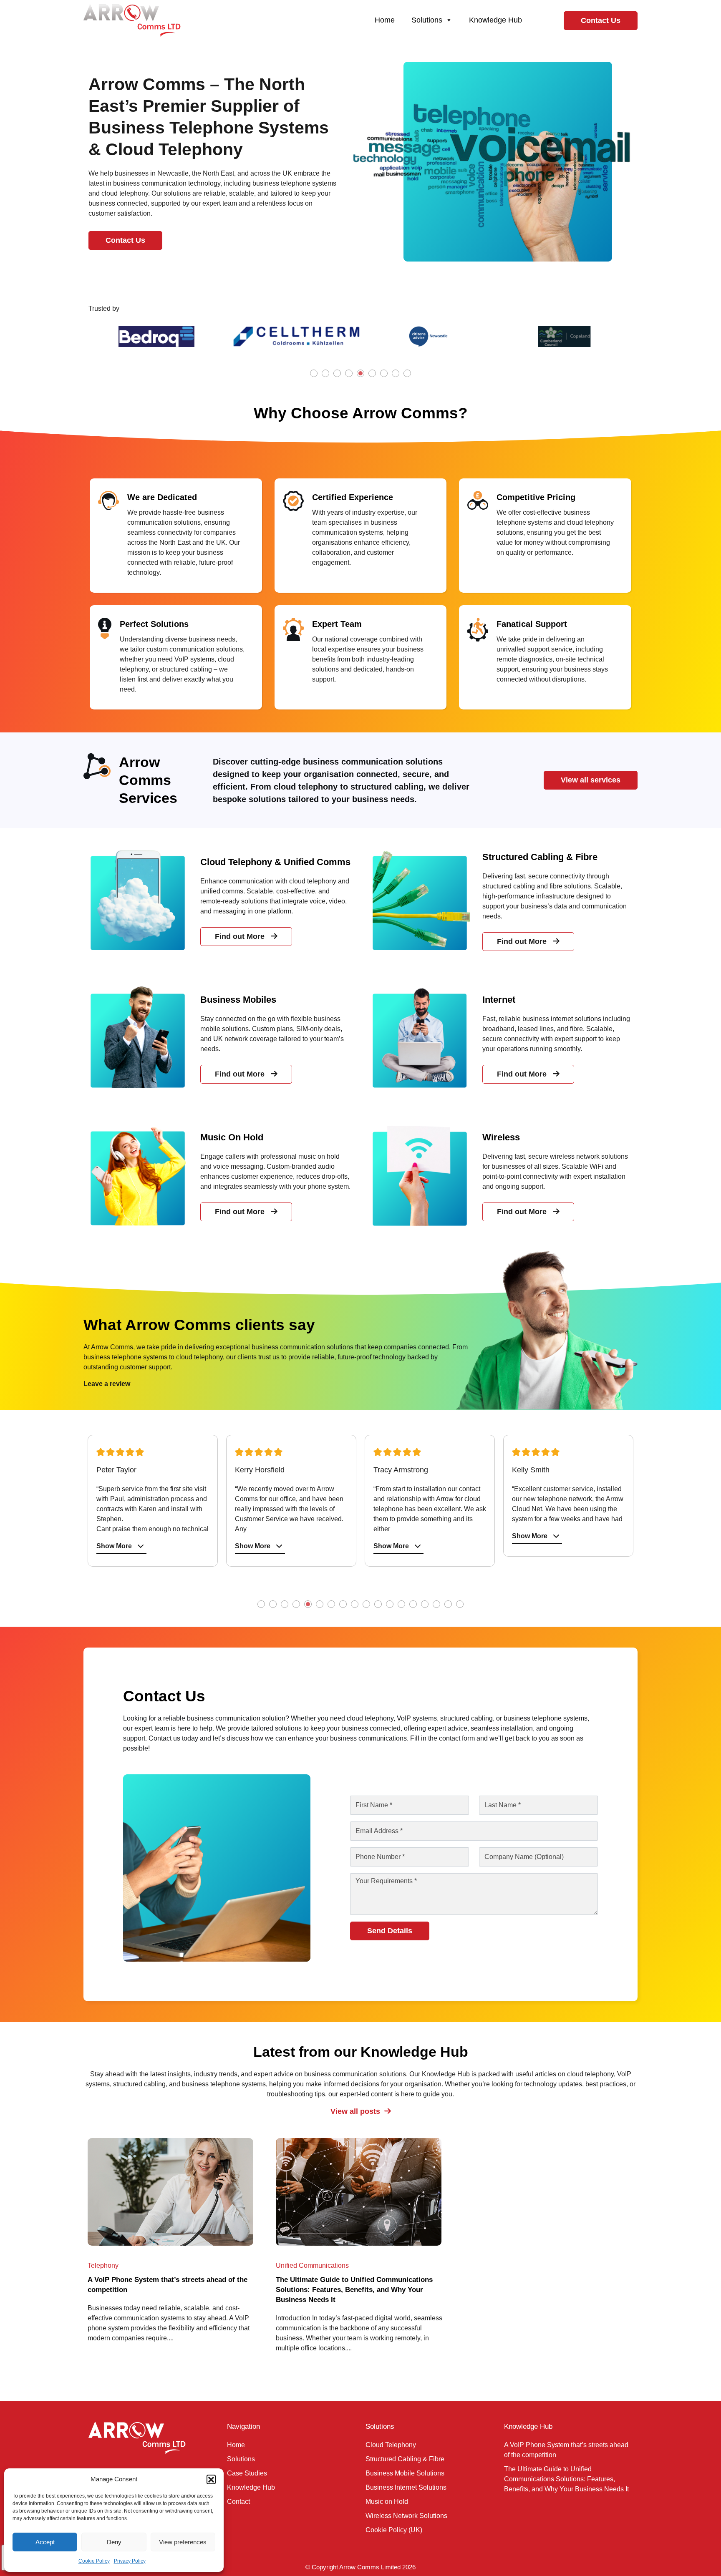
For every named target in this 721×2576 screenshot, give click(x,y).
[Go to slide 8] (396, 374)
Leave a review (107, 1384)
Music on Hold (387, 2502)
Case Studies (247, 2473)
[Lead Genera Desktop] (132, 20)
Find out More (240, 936)
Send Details (390, 1931)
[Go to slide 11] (379, 1605)
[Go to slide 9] (408, 374)
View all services (591, 780)
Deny (114, 2542)
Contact (238, 2502)
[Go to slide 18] (461, 1605)
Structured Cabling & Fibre (405, 2459)
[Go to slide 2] (326, 374)
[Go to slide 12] (391, 1605)
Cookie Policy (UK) (394, 2530)
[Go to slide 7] (385, 374)
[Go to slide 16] (437, 1605)
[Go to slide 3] (338, 374)
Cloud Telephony (391, 2445)
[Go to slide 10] (367, 1605)
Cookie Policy (94, 2561)
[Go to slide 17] (449, 1605)
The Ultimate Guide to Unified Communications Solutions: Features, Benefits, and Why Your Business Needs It (566, 2479)
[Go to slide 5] (361, 374)
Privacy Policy (130, 2561)
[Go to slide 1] (315, 374)
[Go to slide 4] (350, 374)
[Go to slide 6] (373, 374)
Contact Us (601, 20)
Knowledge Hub (495, 20)
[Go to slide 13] (402, 1605)
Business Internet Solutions (406, 2487)
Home (385, 20)
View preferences (183, 2542)
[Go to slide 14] (414, 1605)
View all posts (355, 2111)
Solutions (427, 20)
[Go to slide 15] (426, 1605)
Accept (45, 2542)
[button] (211, 2479)
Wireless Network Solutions (406, 2516)
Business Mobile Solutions (405, 2473)
